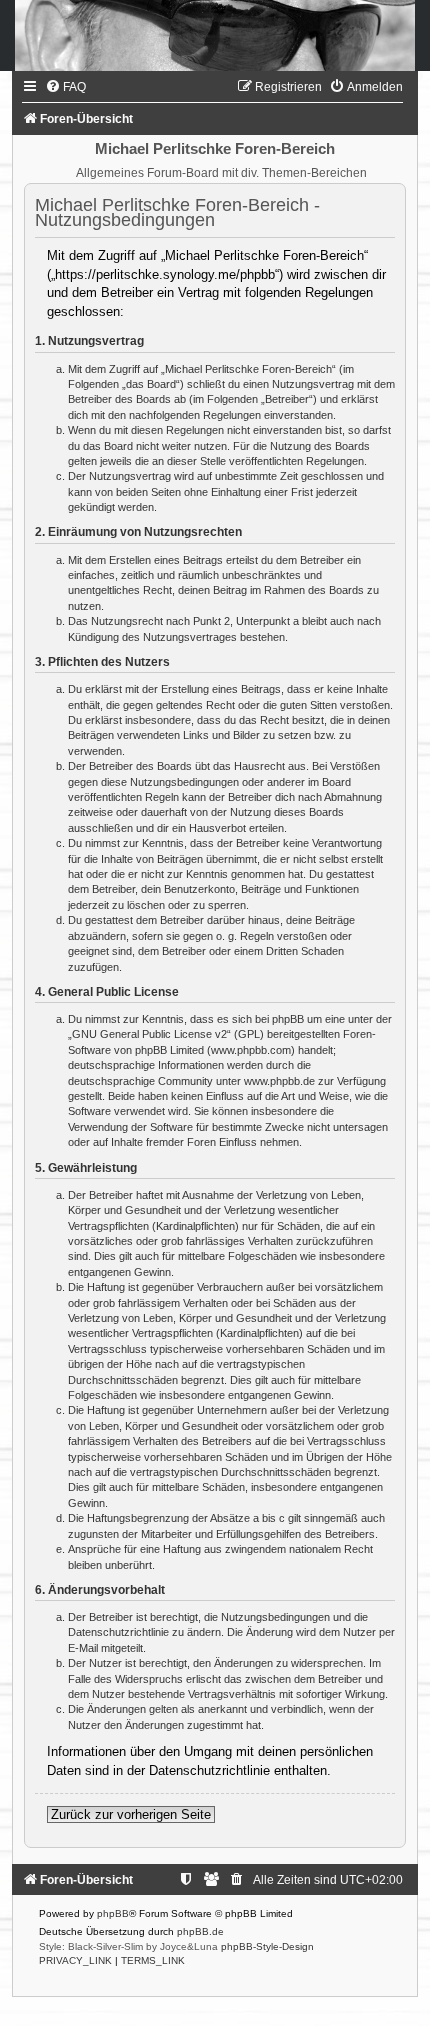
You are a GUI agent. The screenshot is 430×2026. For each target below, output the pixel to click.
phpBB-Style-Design (267, 1946)
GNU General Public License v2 (149, 1034)
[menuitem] (65, 87)
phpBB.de (200, 1931)
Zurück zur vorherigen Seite (131, 1814)
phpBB (113, 1913)
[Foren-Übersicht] (215, 35)
